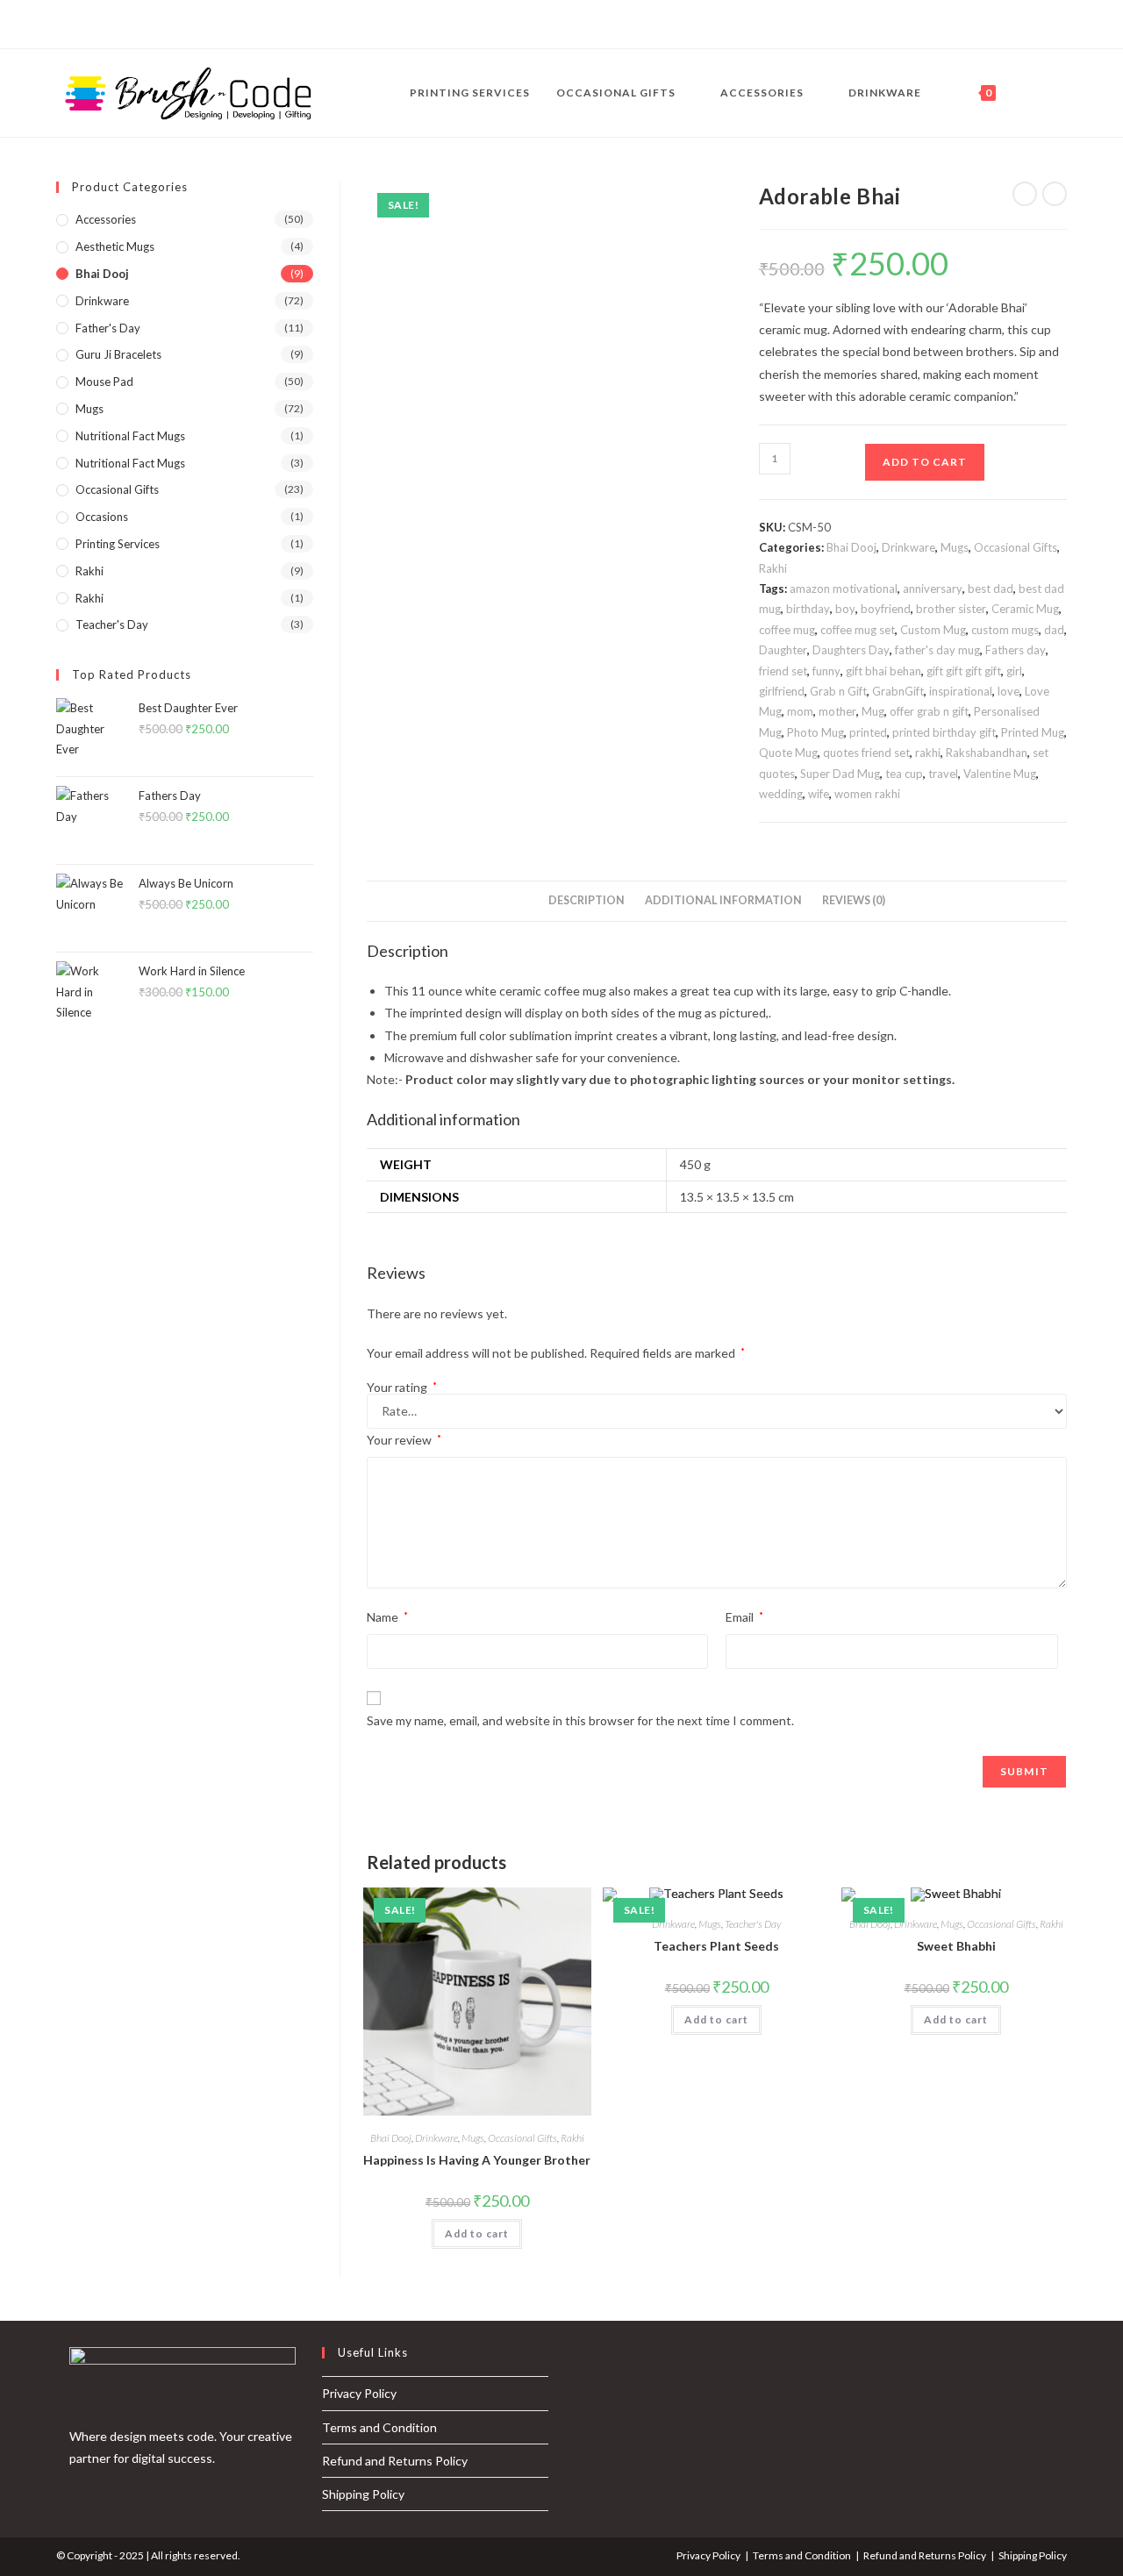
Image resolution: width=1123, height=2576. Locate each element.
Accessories (106, 219)
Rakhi (773, 568)
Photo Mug (815, 732)
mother (837, 711)
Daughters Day (851, 650)
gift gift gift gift (964, 671)
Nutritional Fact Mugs (130, 436)
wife (819, 794)
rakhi (928, 753)
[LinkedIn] (101, 25)
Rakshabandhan (987, 753)
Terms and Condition (379, 2427)
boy (845, 609)
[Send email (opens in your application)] (142, 25)
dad (1054, 630)
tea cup (904, 774)
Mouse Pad (104, 382)
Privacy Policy (359, 2393)
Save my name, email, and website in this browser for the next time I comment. (580, 1720)
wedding (781, 794)
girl (1014, 671)
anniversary (933, 589)
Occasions (102, 517)
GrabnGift (898, 691)
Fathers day (1016, 650)
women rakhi (867, 794)
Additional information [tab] (723, 900)
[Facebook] (64, 25)
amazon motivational (844, 589)
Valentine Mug (1000, 774)
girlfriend (782, 691)
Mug (873, 711)
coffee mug (787, 630)
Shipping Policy (363, 2494)
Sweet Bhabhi (956, 1946)
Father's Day (108, 328)
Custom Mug (933, 630)
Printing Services (118, 544)
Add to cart (925, 462)
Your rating (402, 1388)
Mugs (955, 547)
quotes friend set (866, 753)
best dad (991, 589)
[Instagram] (81, 25)
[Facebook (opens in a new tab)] (1062, 94)
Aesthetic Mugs (115, 246)
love (1009, 691)
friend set (783, 671)
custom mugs (1005, 630)
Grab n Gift (838, 691)
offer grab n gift (929, 711)
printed (868, 732)
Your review (404, 1440)
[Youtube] (122, 25)
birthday (808, 609)
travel (943, 774)
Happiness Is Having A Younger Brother (477, 2160)
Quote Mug (788, 753)
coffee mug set (858, 630)
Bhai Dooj (851, 547)
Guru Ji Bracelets (118, 354)
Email (744, 1617)
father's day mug (937, 650)
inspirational (961, 691)
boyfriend (886, 609)
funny (826, 671)
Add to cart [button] (477, 2233)
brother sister (951, 609)
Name (387, 1617)
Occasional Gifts (1016, 547)
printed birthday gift (944, 732)
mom (800, 711)
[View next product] (1055, 194)
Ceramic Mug (1025, 609)
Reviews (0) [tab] (854, 900)
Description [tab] (587, 900)
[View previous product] (1025, 194)
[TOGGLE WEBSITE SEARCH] (1026, 93)
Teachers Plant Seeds (716, 1946)
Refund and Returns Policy (395, 2461)
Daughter (783, 650)
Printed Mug (1033, 732)
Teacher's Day (753, 1924)
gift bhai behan (883, 671)
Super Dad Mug (840, 774)
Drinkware (908, 547)
